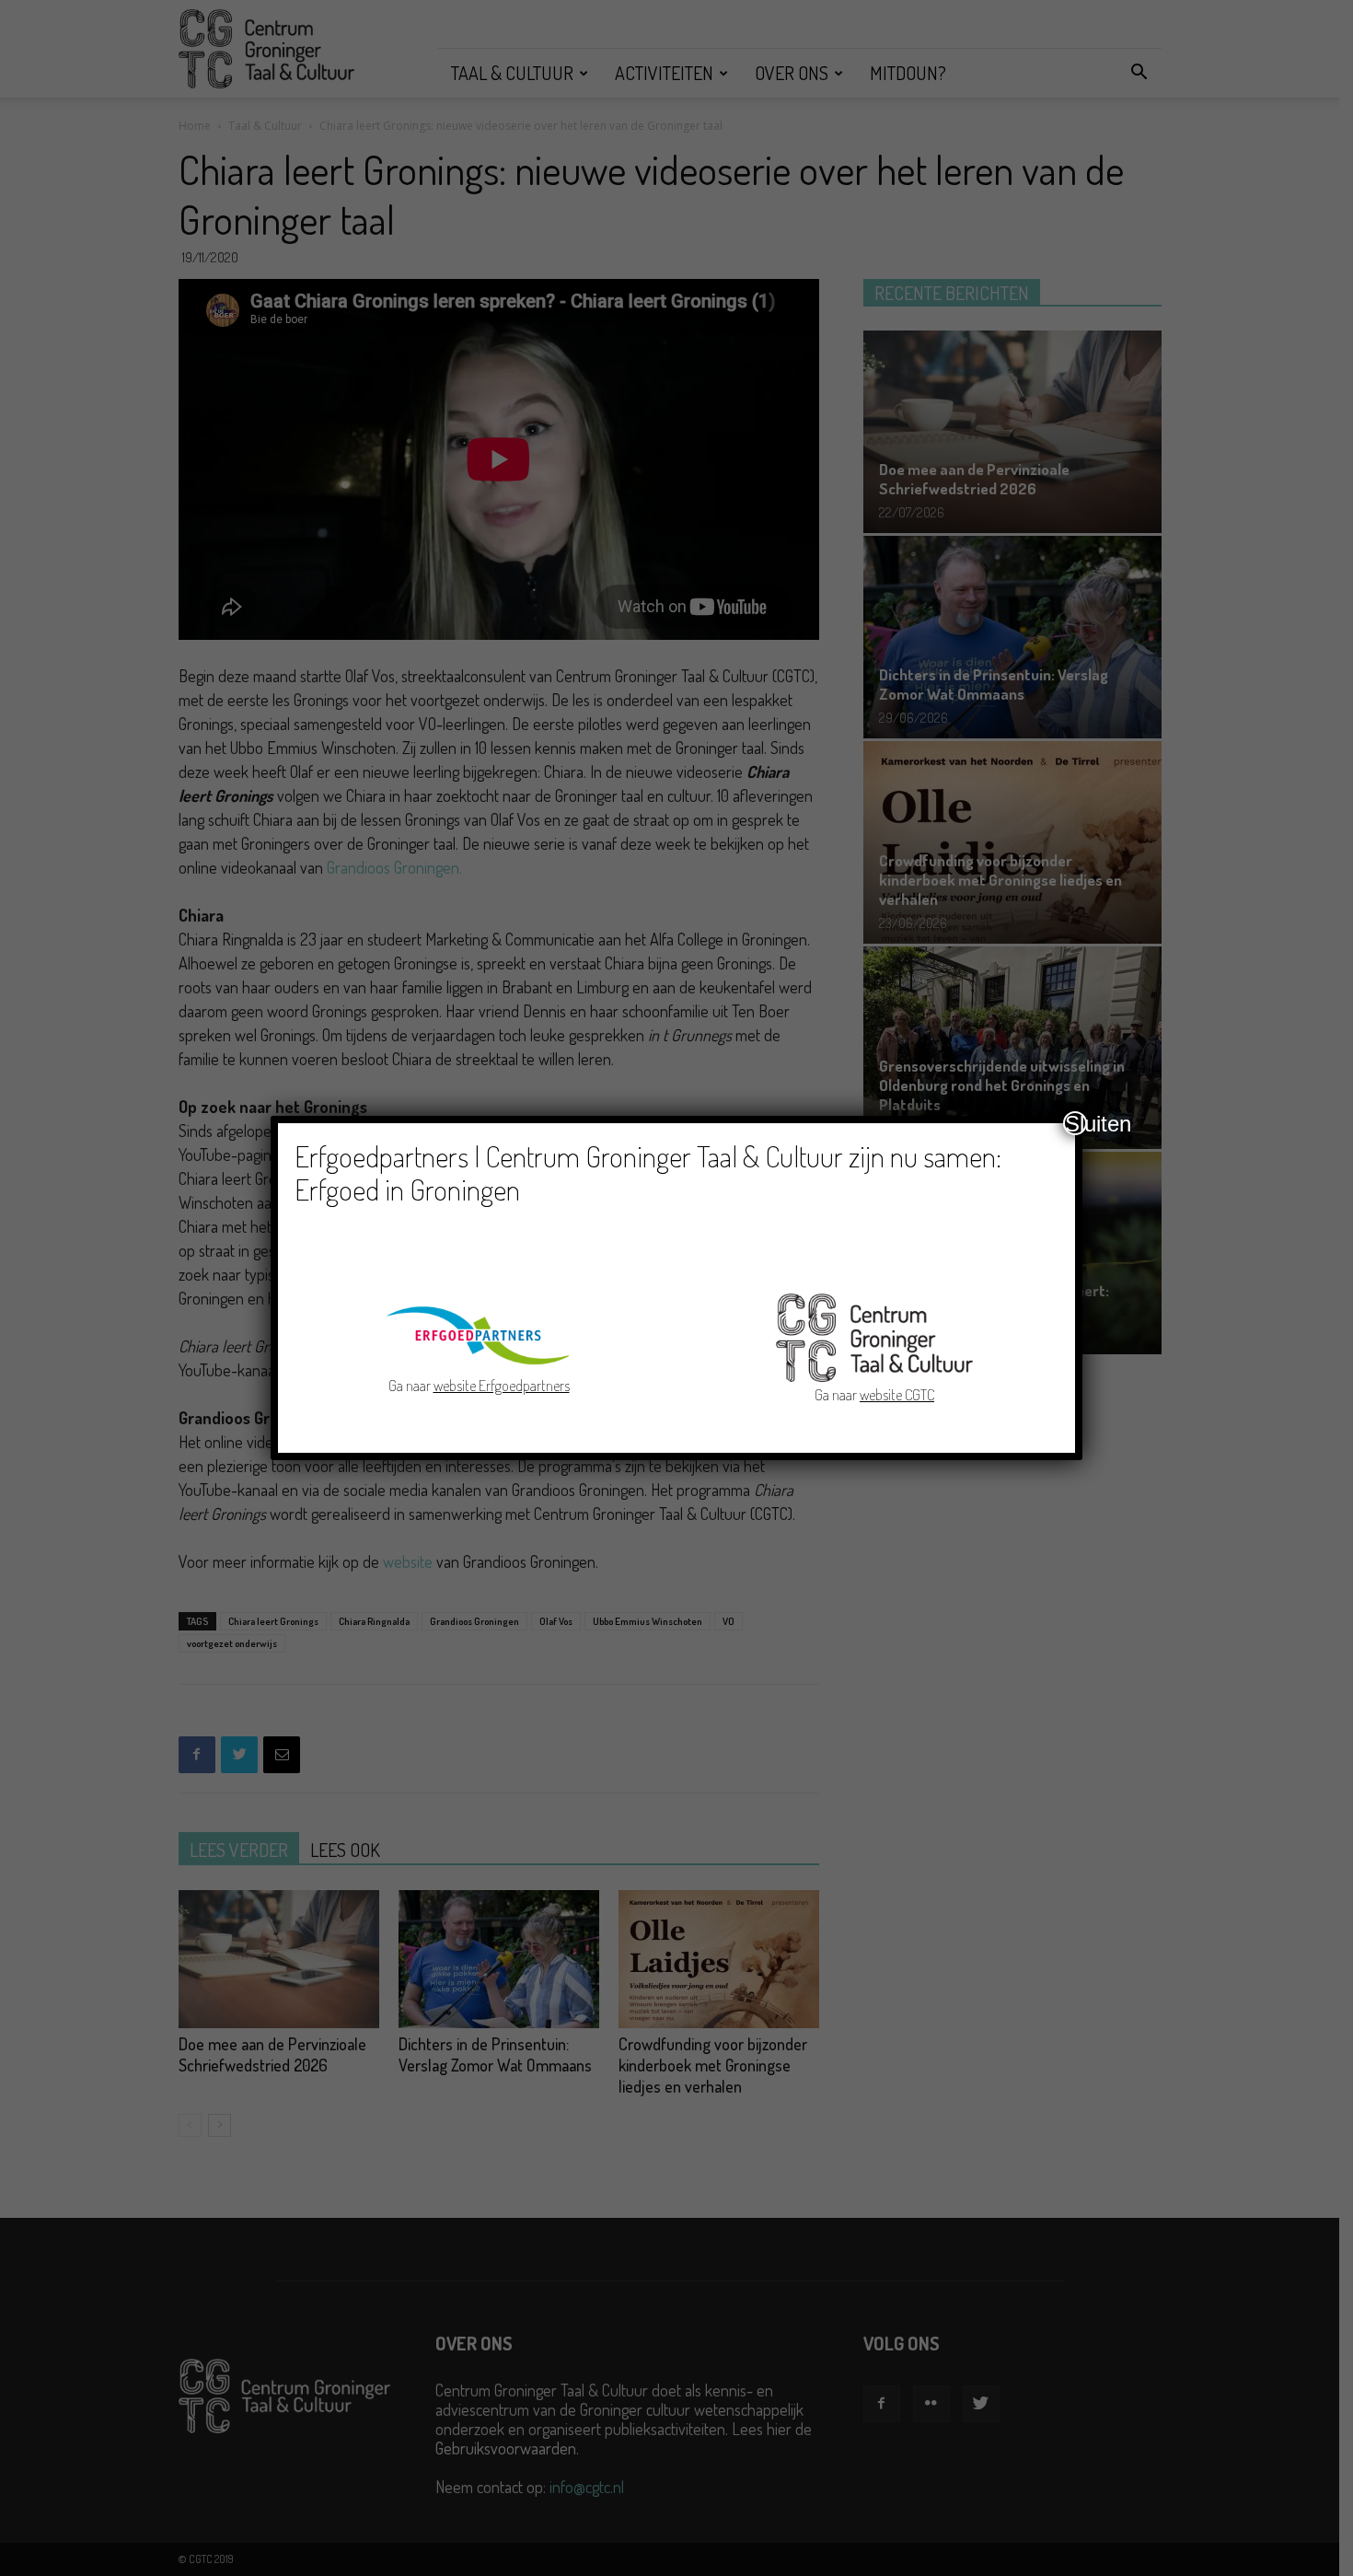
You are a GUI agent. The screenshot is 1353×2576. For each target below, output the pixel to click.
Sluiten (1076, 1123)
